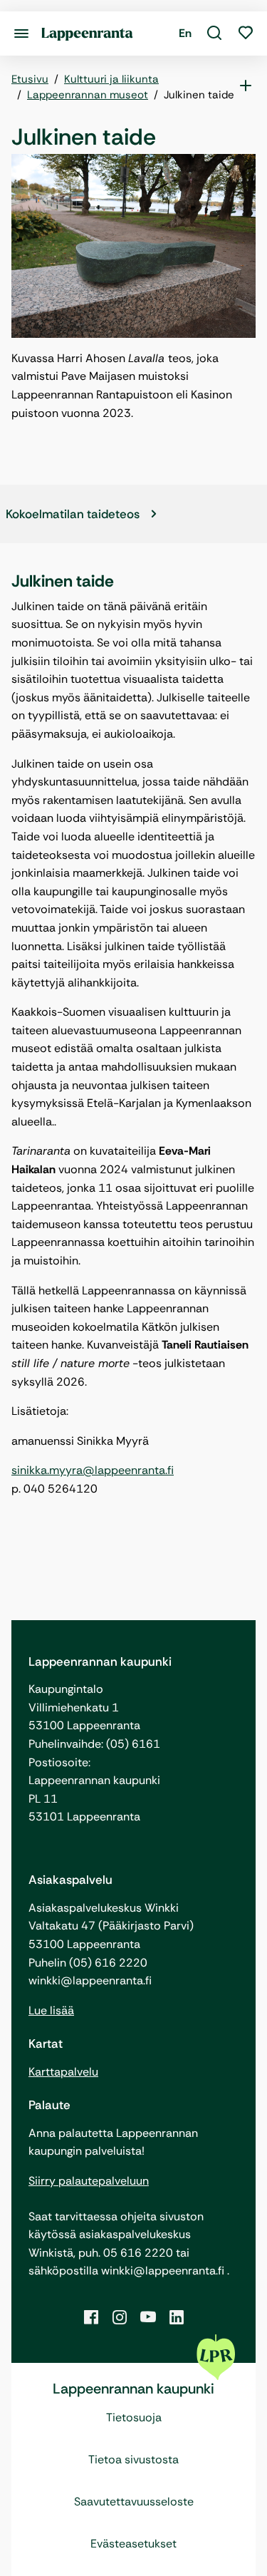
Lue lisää (51, 2010)
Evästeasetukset (133, 2544)
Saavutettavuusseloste (134, 2502)
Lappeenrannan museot (88, 95)
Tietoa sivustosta (133, 2459)
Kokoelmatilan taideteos (73, 514)
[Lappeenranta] (87, 33)
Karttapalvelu (63, 2072)
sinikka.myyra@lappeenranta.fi (93, 1470)
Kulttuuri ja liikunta (111, 79)
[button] (214, 34)
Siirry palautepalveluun (89, 2181)
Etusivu (30, 79)
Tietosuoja (134, 2417)
